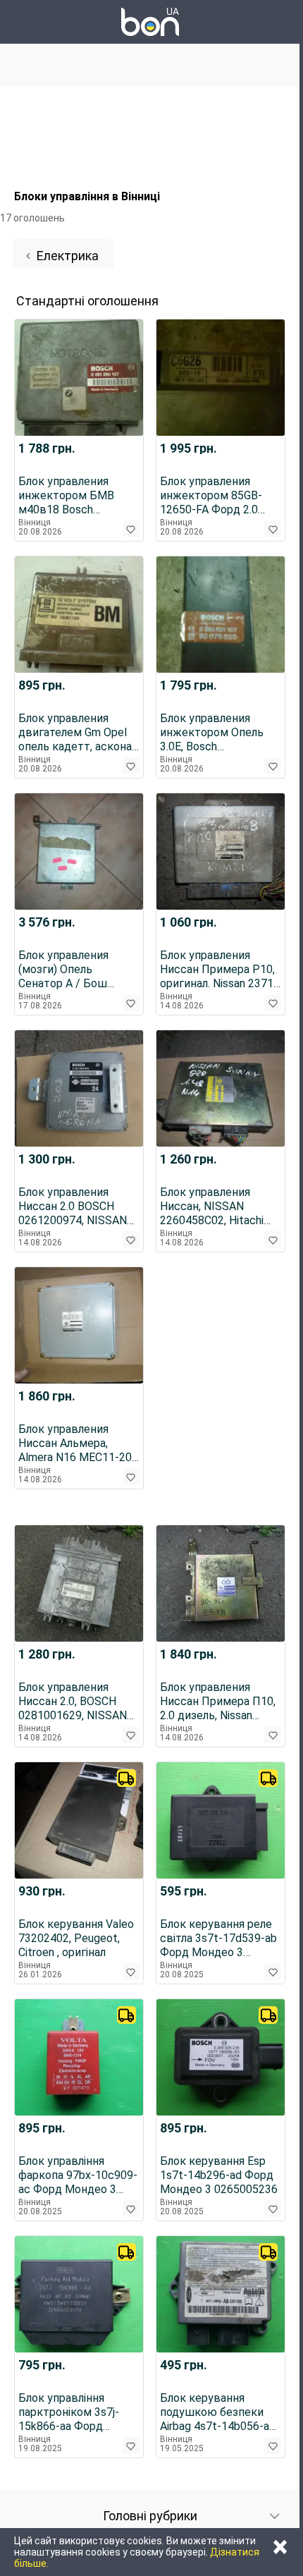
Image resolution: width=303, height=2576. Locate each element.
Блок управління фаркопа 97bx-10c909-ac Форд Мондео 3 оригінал (78, 2175)
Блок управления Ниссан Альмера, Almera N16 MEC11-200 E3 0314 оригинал (78, 1443)
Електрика (68, 256)
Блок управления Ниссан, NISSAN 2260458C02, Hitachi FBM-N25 (212, 1207)
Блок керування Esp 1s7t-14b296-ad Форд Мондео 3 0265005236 (219, 2175)
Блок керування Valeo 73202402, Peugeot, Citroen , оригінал (76, 1938)
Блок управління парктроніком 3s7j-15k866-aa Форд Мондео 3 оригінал (69, 2412)
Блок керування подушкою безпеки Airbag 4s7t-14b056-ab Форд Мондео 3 (218, 2412)
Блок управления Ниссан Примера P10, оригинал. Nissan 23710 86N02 (220, 970)
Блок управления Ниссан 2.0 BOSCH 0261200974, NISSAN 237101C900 (73, 1207)
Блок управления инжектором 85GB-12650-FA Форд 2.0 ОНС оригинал (211, 496)
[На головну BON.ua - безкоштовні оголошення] (150, 22)
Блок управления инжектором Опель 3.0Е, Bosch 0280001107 (212, 733)
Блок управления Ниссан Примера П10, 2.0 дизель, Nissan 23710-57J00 (218, 1702)
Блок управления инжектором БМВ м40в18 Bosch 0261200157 (66, 496)
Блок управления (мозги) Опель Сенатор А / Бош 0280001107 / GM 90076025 (64, 970)
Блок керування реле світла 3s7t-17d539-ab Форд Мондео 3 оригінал (218, 1939)
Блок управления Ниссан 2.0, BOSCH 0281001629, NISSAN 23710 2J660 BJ (73, 1702)
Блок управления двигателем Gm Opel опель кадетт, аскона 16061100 (75, 733)
